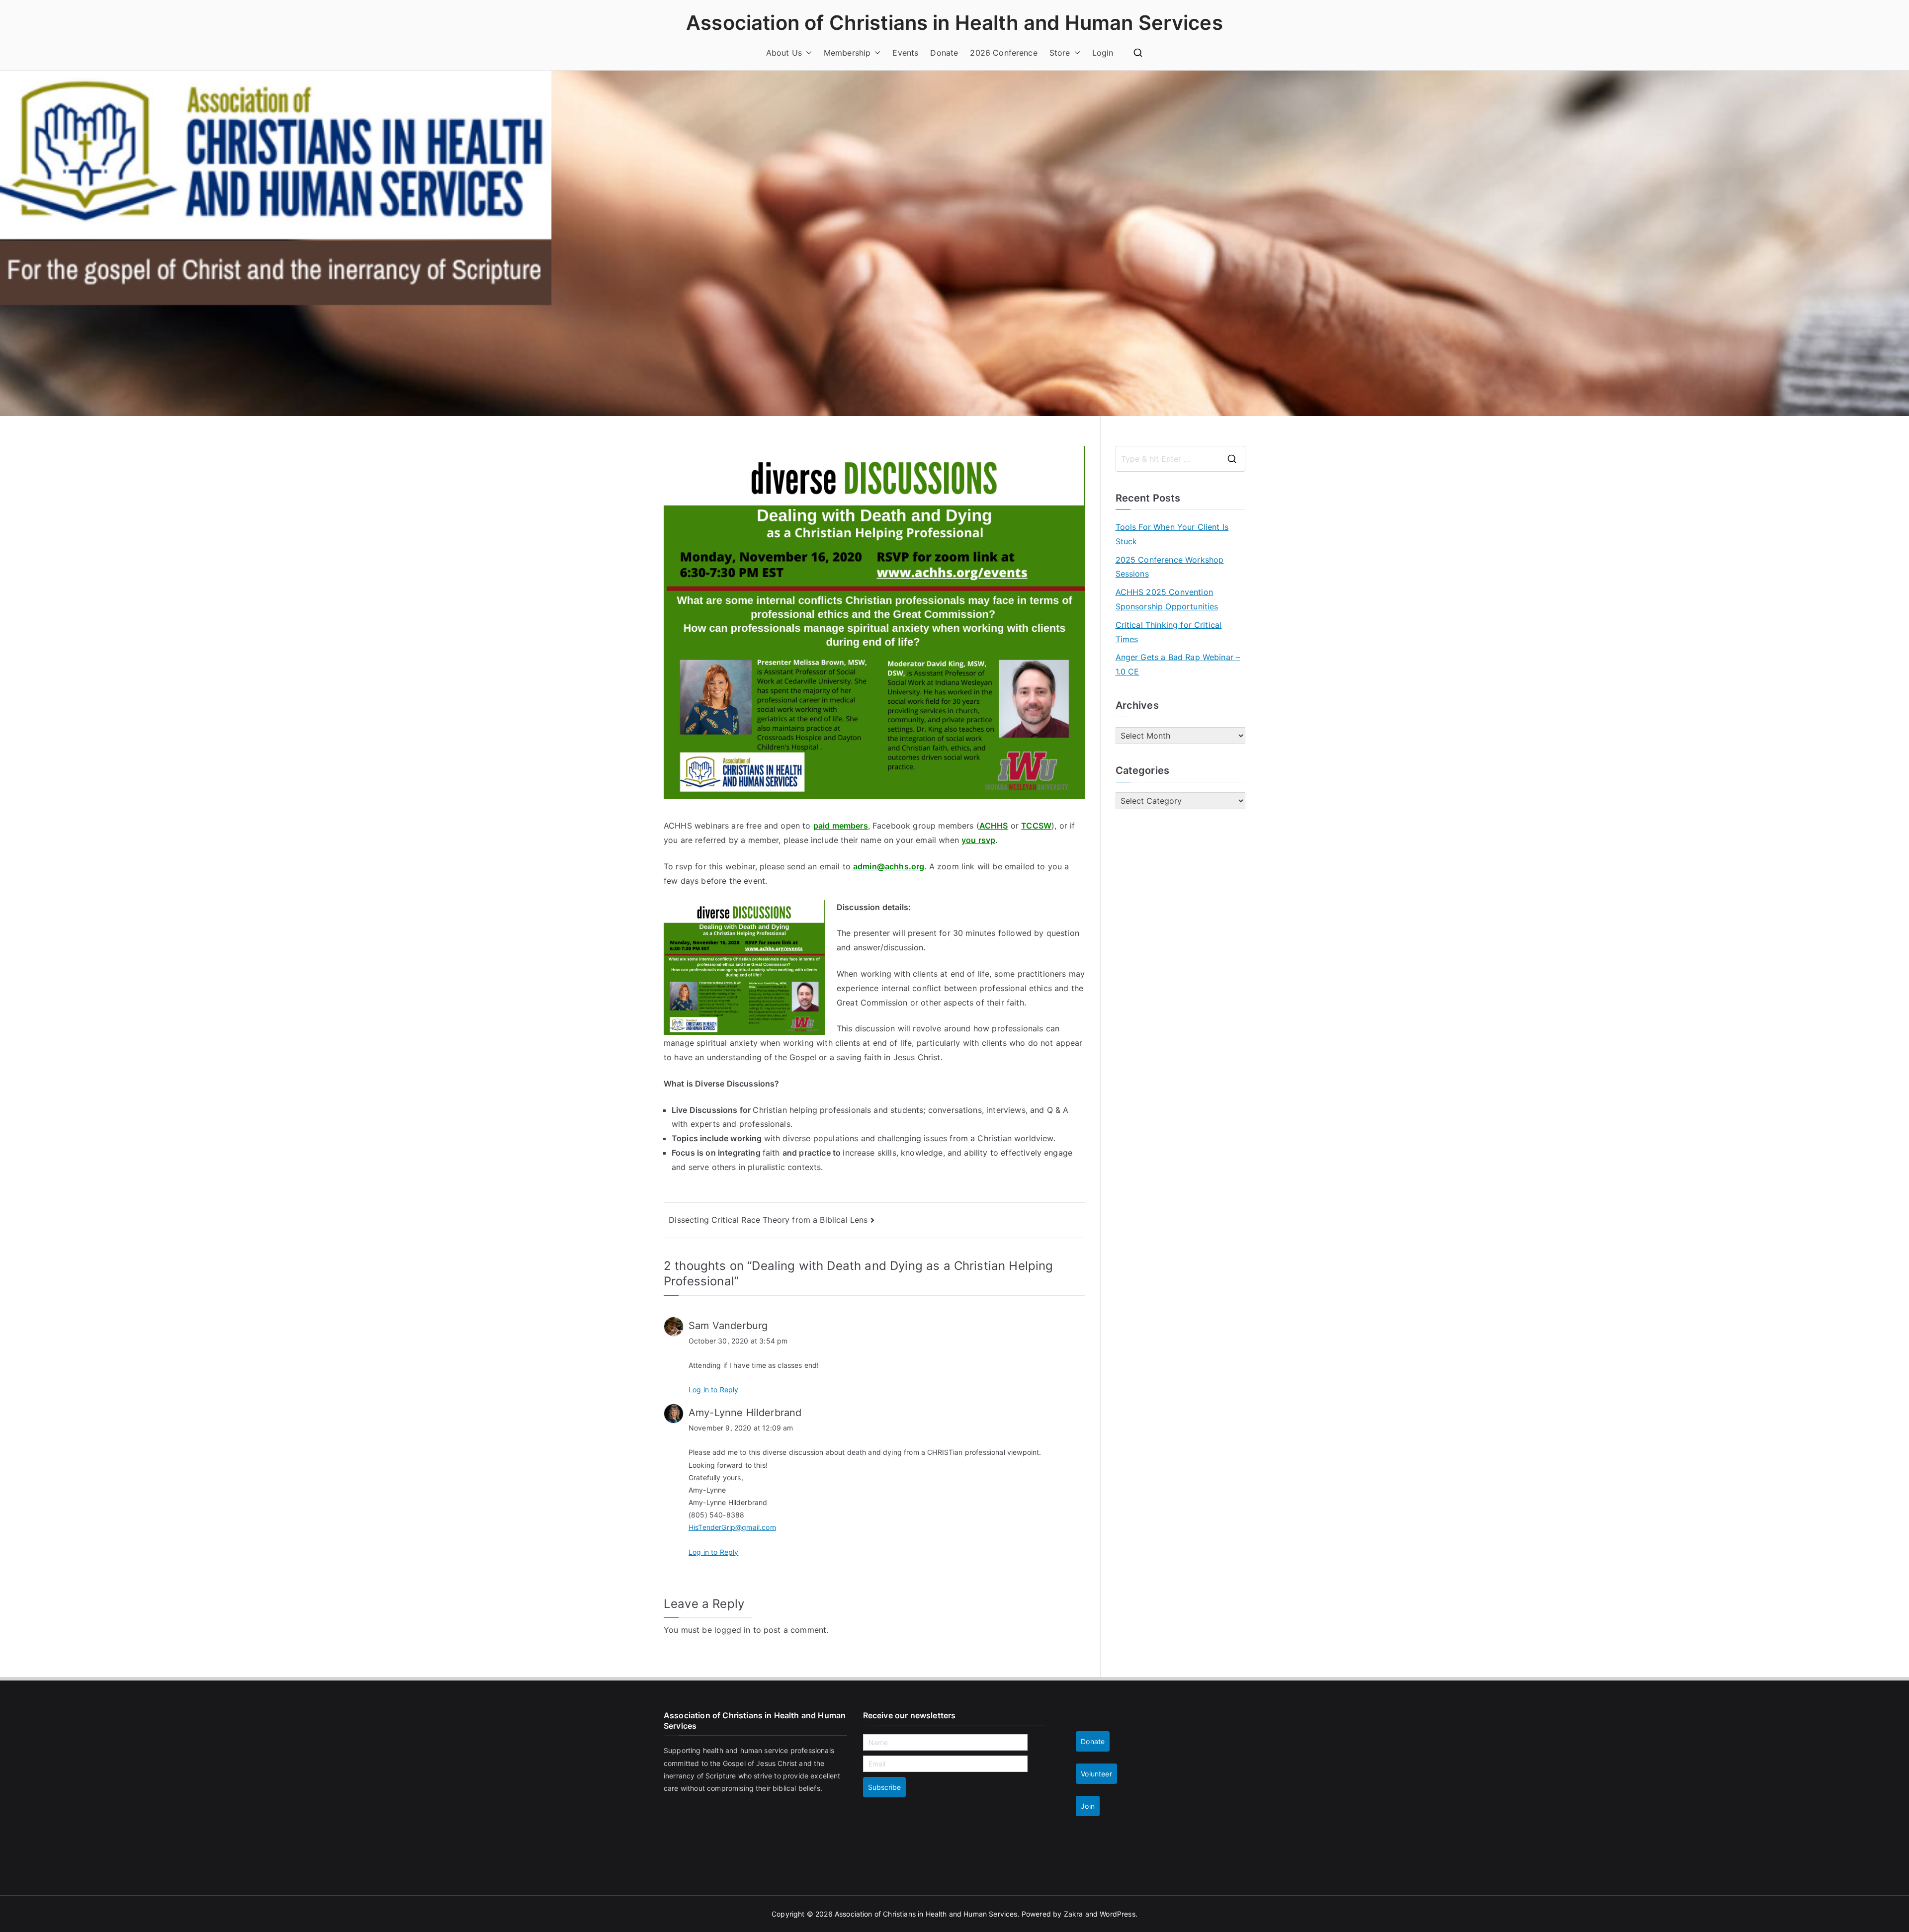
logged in (732, 1630)
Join (1088, 1806)
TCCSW (1036, 826)
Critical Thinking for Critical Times (1169, 632)
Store (1060, 53)
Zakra (1074, 1914)
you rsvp (978, 840)
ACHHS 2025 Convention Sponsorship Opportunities (1167, 599)
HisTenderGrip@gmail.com (732, 1527)
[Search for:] (1181, 459)
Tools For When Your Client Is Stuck (1172, 534)
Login (1103, 53)
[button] (807, 53)
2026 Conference (1003, 53)
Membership (847, 53)
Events (905, 53)
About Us (784, 53)
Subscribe (884, 1787)
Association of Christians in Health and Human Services (954, 23)
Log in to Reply (713, 1389)
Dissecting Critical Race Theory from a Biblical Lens (768, 1220)
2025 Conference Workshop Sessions (1170, 567)
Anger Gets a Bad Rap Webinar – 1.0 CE (1178, 664)
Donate (944, 53)
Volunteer (1096, 1774)
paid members (841, 826)
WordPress (1117, 1914)
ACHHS (994, 826)
